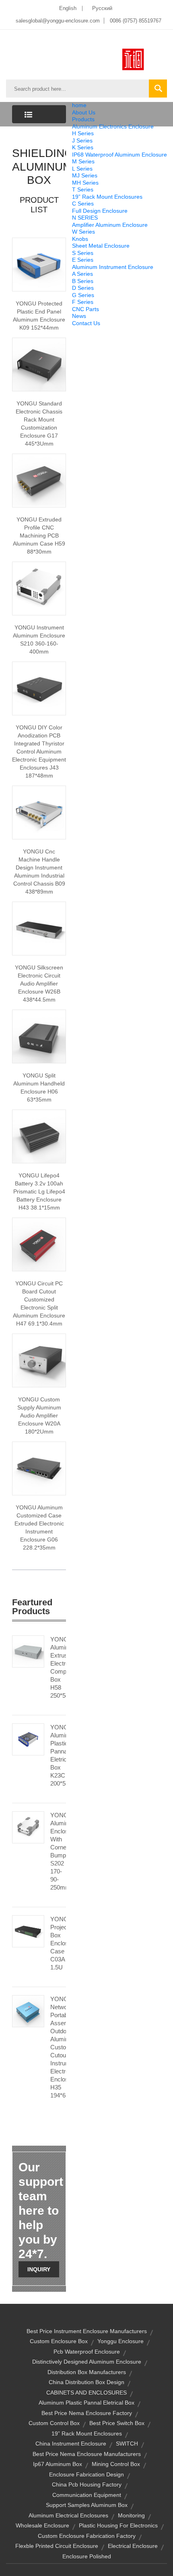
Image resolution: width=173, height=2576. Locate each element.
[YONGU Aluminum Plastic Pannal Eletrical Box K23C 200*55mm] (28, 1739)
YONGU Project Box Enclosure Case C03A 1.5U (58, 1943)
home (79, 105)
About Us (84, 112)
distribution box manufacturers (87, 2372)
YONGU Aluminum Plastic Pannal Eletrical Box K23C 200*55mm (58, 1755)
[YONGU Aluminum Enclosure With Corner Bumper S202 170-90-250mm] (28, 1827)
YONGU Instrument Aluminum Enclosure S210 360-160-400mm (39, 639)
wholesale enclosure (42, 2525)
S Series (83, 253)
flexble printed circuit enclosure (57, 2546)
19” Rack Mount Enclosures (107, 197)
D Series (83, 288)
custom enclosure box (59, 2341)
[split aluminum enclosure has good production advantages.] (39, 1244)
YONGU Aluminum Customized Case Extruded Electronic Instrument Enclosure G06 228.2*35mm (39, 1527)
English (68, 8)
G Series (83, 295)
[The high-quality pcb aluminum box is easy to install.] (39, 480)
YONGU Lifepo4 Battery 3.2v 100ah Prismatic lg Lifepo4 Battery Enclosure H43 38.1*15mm (39, 1191)
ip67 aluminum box (58, 2464)
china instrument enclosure (71, 2444)
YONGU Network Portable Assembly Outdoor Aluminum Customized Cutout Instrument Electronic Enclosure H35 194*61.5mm (58, 2047)
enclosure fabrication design (86, 2474)
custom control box (54, 2423)
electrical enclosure (133, 2546)
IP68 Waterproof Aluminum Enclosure (119, 155)
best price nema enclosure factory (87, 2413)
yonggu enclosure (120, 2341)
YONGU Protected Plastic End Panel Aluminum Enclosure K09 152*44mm (39, 316)
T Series (83, 189)
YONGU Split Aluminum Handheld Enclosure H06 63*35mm (39, 1087)
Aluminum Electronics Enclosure (113, 126)
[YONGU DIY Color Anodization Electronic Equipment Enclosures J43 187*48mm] (39, 688)
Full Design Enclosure (100, 211)
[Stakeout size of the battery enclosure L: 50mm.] (39, 1136)
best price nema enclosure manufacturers (87, 2454)
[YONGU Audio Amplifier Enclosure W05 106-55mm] (39, 928)
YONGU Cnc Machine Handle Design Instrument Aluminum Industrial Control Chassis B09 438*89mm (39, 872)
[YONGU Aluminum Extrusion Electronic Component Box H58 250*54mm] (28, 1651)
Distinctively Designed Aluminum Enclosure (87, 2362)
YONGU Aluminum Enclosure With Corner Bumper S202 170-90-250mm (58, 1851)
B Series (83, 281)
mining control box (116, 2464)
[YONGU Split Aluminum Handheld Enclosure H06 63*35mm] (39, 1036)
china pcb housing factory (87, 2484)
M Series (83, 161)
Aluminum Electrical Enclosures (68, 2515)
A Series (82, 274)
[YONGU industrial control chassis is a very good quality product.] (39, 812)
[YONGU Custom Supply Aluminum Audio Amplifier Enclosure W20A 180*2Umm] (39, 1360)
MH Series (85, 183)
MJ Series (85, 175)
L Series (82, 169)
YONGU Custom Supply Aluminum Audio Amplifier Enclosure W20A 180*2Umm (39, 1415)
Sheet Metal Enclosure (101, 246)
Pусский (102, 8)
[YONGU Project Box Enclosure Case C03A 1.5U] (28, 1930)
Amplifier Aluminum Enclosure (110, 225)
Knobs (80, 239)
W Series (83, 232)
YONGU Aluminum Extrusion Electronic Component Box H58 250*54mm (58, 1667)
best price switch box (117, 2423)
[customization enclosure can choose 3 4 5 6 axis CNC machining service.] (39, 364)
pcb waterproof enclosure (87, 2352)
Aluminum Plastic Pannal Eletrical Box (86, 2403)
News (79, 316)
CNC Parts (85, 309)
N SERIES (85, 218)
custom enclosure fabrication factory (87, 2536)
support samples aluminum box (87, 2505)
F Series (83, 302)
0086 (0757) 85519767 (136, 21)
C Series (83, 204)
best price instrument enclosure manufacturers (87, 2331)
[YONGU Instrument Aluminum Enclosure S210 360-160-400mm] (39, 588)
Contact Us (86, 323)
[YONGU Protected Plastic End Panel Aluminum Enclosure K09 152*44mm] (39, 264)
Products (83, 119)
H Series (83, 133)
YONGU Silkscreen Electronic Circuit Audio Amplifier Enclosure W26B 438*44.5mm (39, 984)
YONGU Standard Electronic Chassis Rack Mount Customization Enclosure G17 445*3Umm (39, 424)
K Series (83, 147)
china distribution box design (86, 2382)
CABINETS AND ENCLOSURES (86, 2393)
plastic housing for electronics (118, 2525)
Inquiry (39, 2269)
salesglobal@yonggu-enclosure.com (58, 21)
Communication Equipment (87, 2495)
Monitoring (131, 2515)
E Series (83, 260)
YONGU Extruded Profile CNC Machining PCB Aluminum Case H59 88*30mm (39, 536)
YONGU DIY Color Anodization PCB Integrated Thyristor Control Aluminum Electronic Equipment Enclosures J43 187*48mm (39, 751)
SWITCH (127, 2444)
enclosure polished (87, 2556)
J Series (82, 141)
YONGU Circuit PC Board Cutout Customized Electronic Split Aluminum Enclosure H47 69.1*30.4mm (39, 1303)
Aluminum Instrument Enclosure (113, 267)
